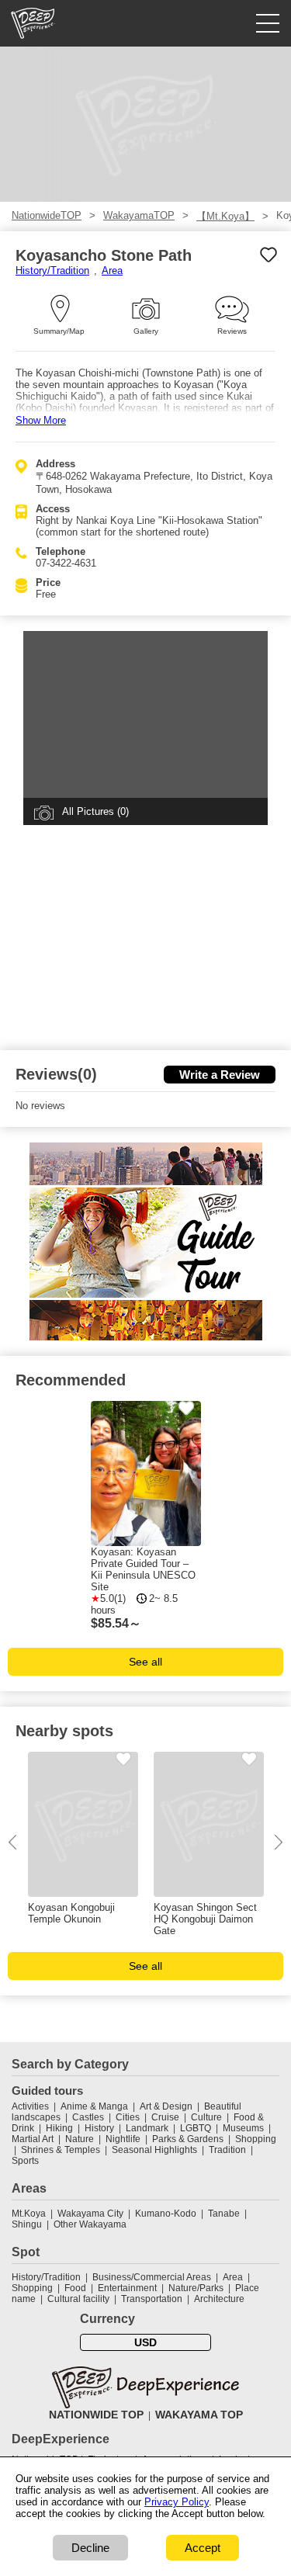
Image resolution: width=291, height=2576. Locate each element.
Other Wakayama (90, 2224)
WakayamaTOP (139, 215)
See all (145, 1662)
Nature (80, 2139)
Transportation (152, 2299)
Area (112, 270)
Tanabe (224, 2214)
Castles (88, 2117)
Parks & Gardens (188, 2139)
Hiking (59, 2128)
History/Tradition (52, 270)
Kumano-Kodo (166, 2214)
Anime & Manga (94, 2106)
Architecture (219, 2299)
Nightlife (123, 2139)
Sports (25, 2161)
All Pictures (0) (95, 811)
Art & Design (166, 2106)
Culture (206, 2117)
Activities (30, 2106)
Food (75, 2288)
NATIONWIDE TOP (96, 2415)
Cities (128, 2117)
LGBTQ (196, 2128)
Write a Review (220, 1075)
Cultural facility (78, 2299)
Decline (90, 2548)
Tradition (227, 2150)
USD (145, 2342)
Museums (243, 2128)
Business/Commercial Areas (152, 2277)
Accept (203, 2548)
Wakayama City (90, 2214)
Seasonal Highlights (154, 2150)
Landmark (147, 2128)
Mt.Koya (29, 2214)
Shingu (27, 2224)
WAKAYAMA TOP (199, 2415)
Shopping (256, 2139)
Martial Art (33, 2139)
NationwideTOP (47, 215)
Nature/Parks (196, 2288)
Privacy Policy (177, 2502)
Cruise (165, 2117)
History (99, 2128)
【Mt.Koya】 (225, 216)
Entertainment (127, 2288)
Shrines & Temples (61, 2150)
